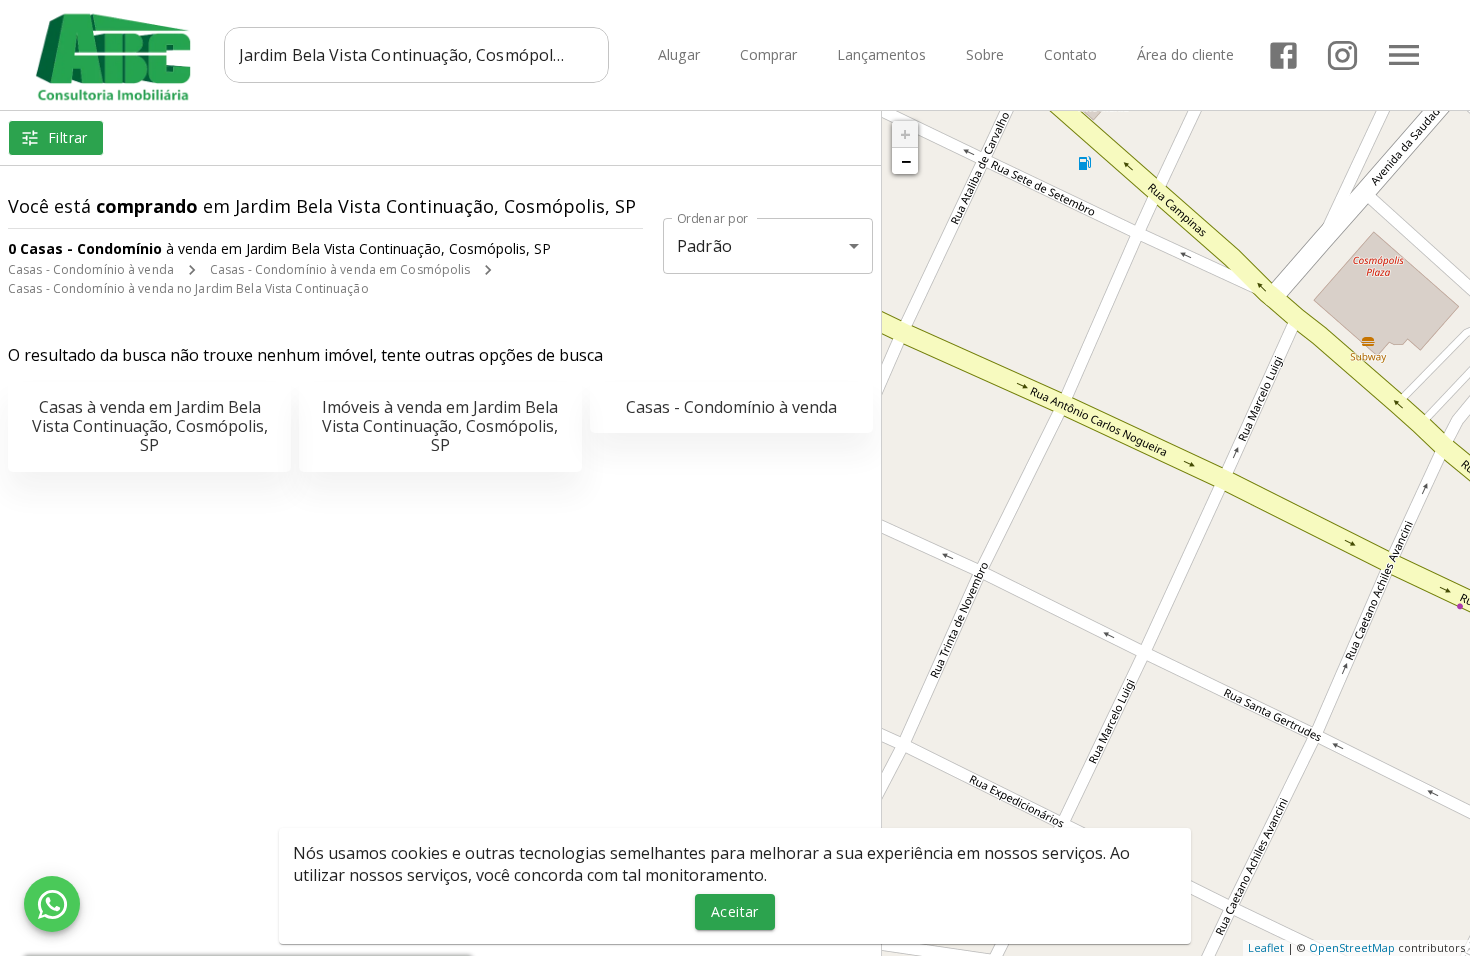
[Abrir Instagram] (1342, 55)
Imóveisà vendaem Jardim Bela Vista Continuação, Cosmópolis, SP (440, 426)
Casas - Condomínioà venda (731, 407)
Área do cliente (1185, 55)
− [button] (906, 161)
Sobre (985, 55)
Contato (1070, 55)
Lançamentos (881, 55)
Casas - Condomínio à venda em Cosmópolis (340, 269)
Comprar (768, 55)
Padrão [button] (704, 246)
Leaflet (1266, 947)
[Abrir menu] (1404, 55)
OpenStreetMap (1352, 947)
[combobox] (416, 55)
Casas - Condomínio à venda (91, 269)
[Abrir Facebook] (1283, 55)
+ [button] (905, 134)
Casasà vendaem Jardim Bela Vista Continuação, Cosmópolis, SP (150, 426)
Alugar (679, 55)
